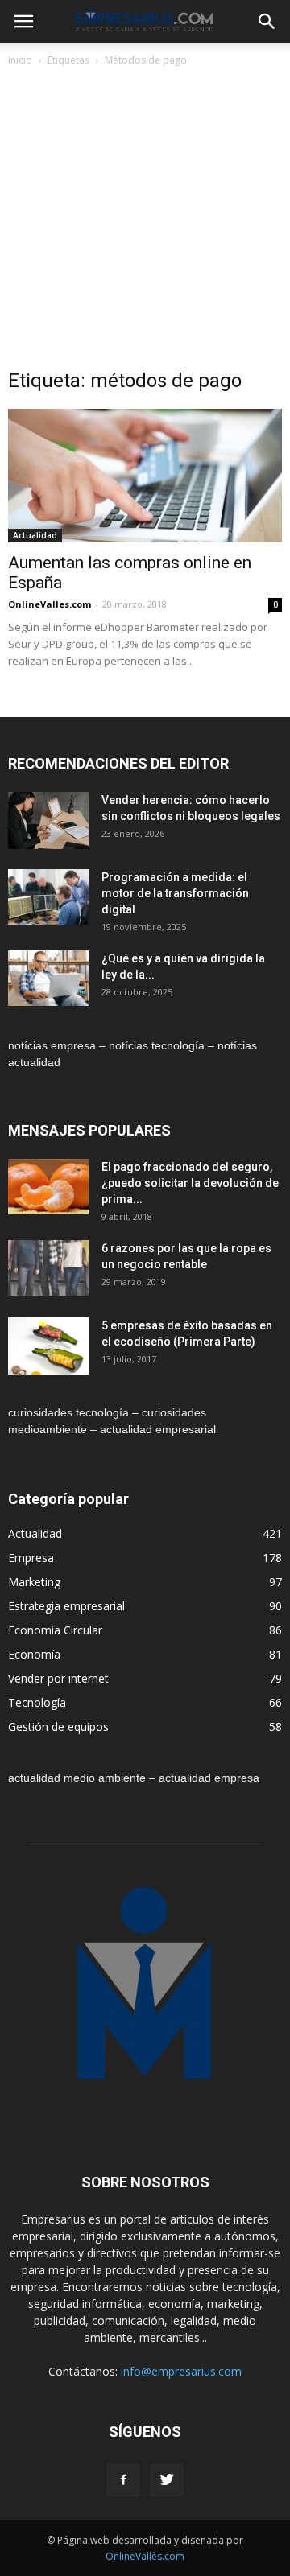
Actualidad (35, 535)
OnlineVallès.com (145, 2556)
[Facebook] (123, 2480)
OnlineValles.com (50, 604)
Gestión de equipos (58, 1727)
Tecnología (37, 1702)
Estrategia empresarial (66, 1606)
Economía (34, 1654)
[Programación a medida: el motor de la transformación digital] (48, 897)
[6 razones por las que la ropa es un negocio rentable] (48, 1268)
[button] (267, 22)
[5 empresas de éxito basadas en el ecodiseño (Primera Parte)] (48, 1346)
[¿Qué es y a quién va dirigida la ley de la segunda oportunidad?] (48, 978)
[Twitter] (167, 2480)
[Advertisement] (145, 222)
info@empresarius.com (181, 2371)
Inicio (20, 60)
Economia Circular (55, 1630)
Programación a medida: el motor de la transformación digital (175, 893)
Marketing (34, 1582)
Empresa (31, 1558)
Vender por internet (58, 1678)
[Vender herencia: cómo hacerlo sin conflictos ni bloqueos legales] (48, 820)
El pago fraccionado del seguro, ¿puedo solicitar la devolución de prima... (190, 1183)
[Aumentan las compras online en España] (145, 476)
